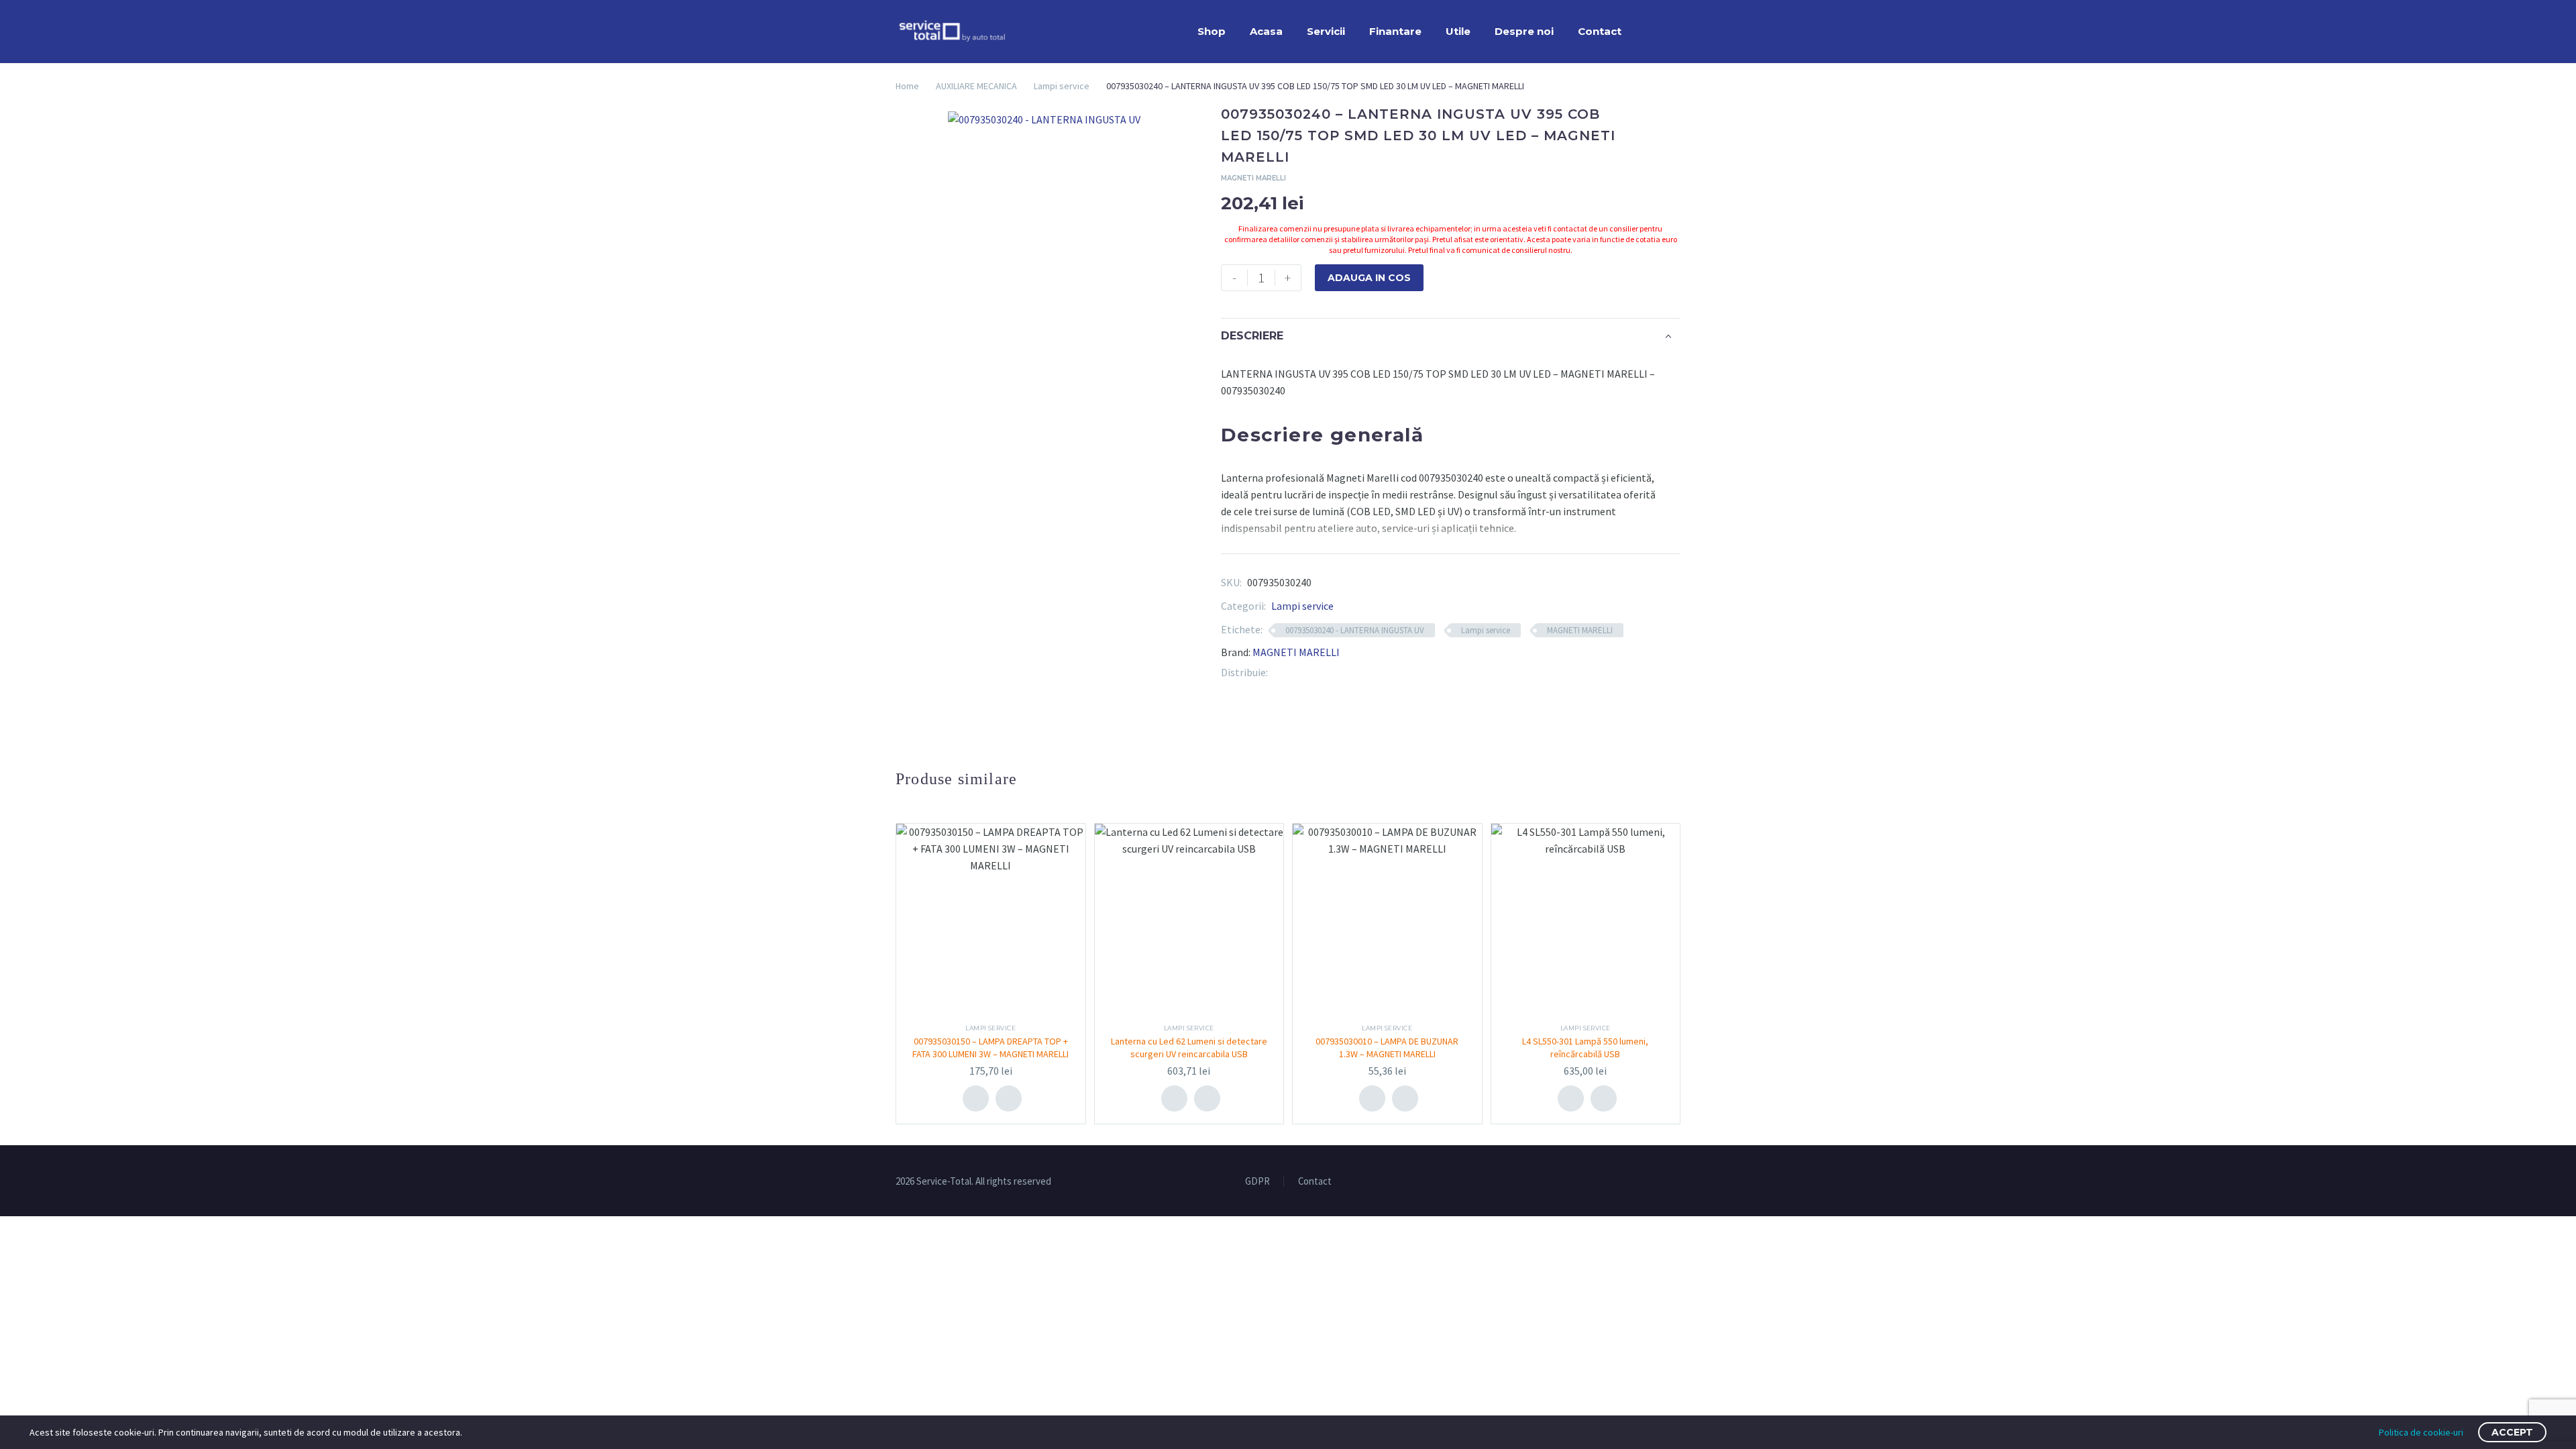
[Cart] (1677, 32)
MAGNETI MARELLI (1580, 630)
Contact (1600, 31)
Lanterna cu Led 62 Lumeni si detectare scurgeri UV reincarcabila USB (1189, 1047)
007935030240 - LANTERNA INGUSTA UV (1355, 630)
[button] (1009, 1098)
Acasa (1266, 31)
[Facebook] (1278, 673)
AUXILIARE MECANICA (976, 86)
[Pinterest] (1298, 673)
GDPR (1257, 1182)
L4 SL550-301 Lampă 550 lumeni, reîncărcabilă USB (1585, 1047)
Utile (1458, 31)
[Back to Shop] (1660, 115)
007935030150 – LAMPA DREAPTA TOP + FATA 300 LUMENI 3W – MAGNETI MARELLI (990, 1047)
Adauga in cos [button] (976, 1098)
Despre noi (1524, 31)
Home (907, 86)
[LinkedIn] (1318, 673)
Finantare (1395, 31)
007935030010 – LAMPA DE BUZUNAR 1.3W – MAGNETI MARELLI (1387, 1047)
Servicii (1326, 31)
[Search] (1647, 32)
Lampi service (1062, 86)
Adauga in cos (1369, 278)
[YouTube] (1676, 1182)
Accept (2512, 1432)
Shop (1212, 31)
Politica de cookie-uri (2421, 1432)
